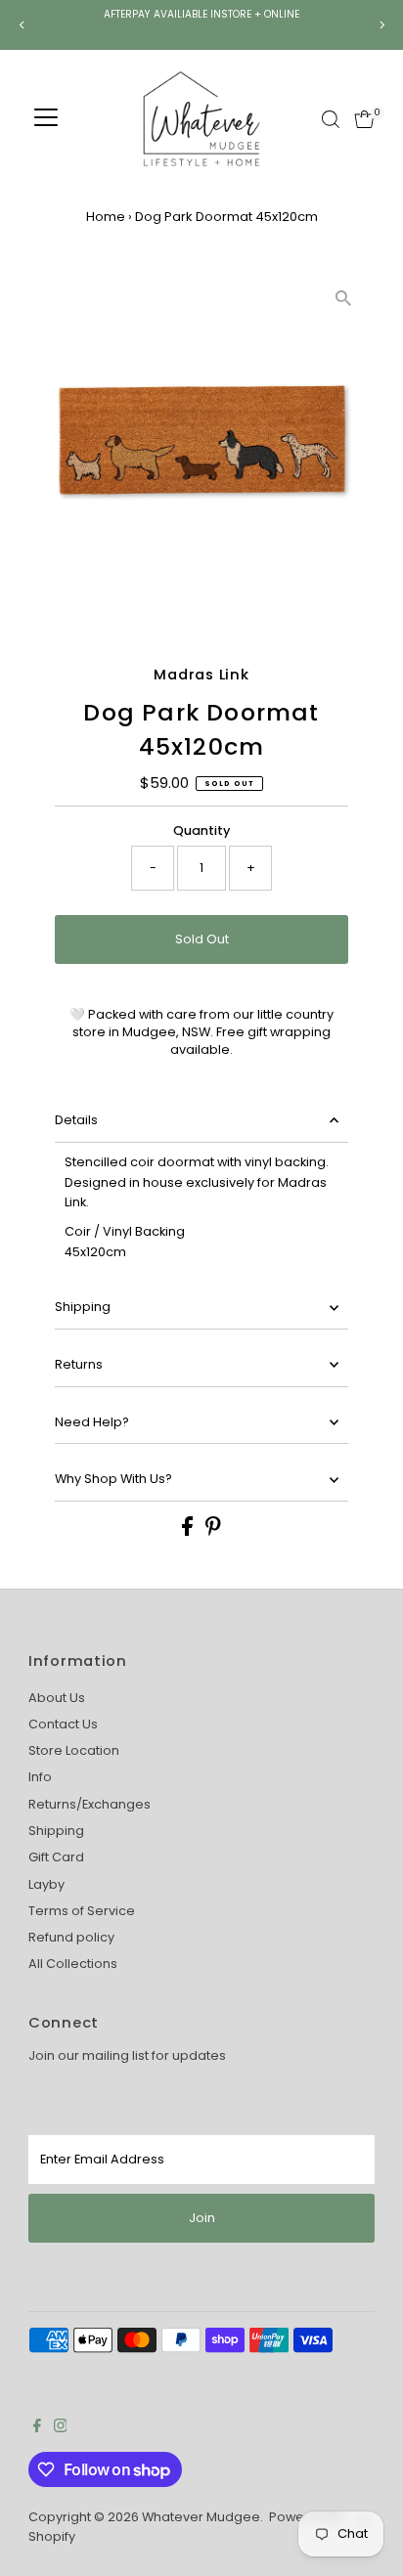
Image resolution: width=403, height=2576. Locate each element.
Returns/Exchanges (90, 1804)
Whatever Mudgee (201, 2517)
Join (202, 2218)
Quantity (201, 830)
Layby (46, 1884)
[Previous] (22, 25)
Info (40, 1777)
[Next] (381, 25)
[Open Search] (331, 119)
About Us (57, 1698)
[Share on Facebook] (189, 1531)
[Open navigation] (46, 119)
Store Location (74, 1750)
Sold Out (202, 939)
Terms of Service (82, 1911)
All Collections (73, 1964)
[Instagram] (61, 2428)
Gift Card (56, 1857)
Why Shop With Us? (113, 1479)
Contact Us (63, 1724)
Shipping (83, 1307)
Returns (79, 1364)
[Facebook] (37, 2428)
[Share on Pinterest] (213, 1531)
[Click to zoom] (343, 299)
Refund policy (71, 1937)
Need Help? (92, 1422)
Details (76, 1120)
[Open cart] (364, 119)
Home (106, 217)
